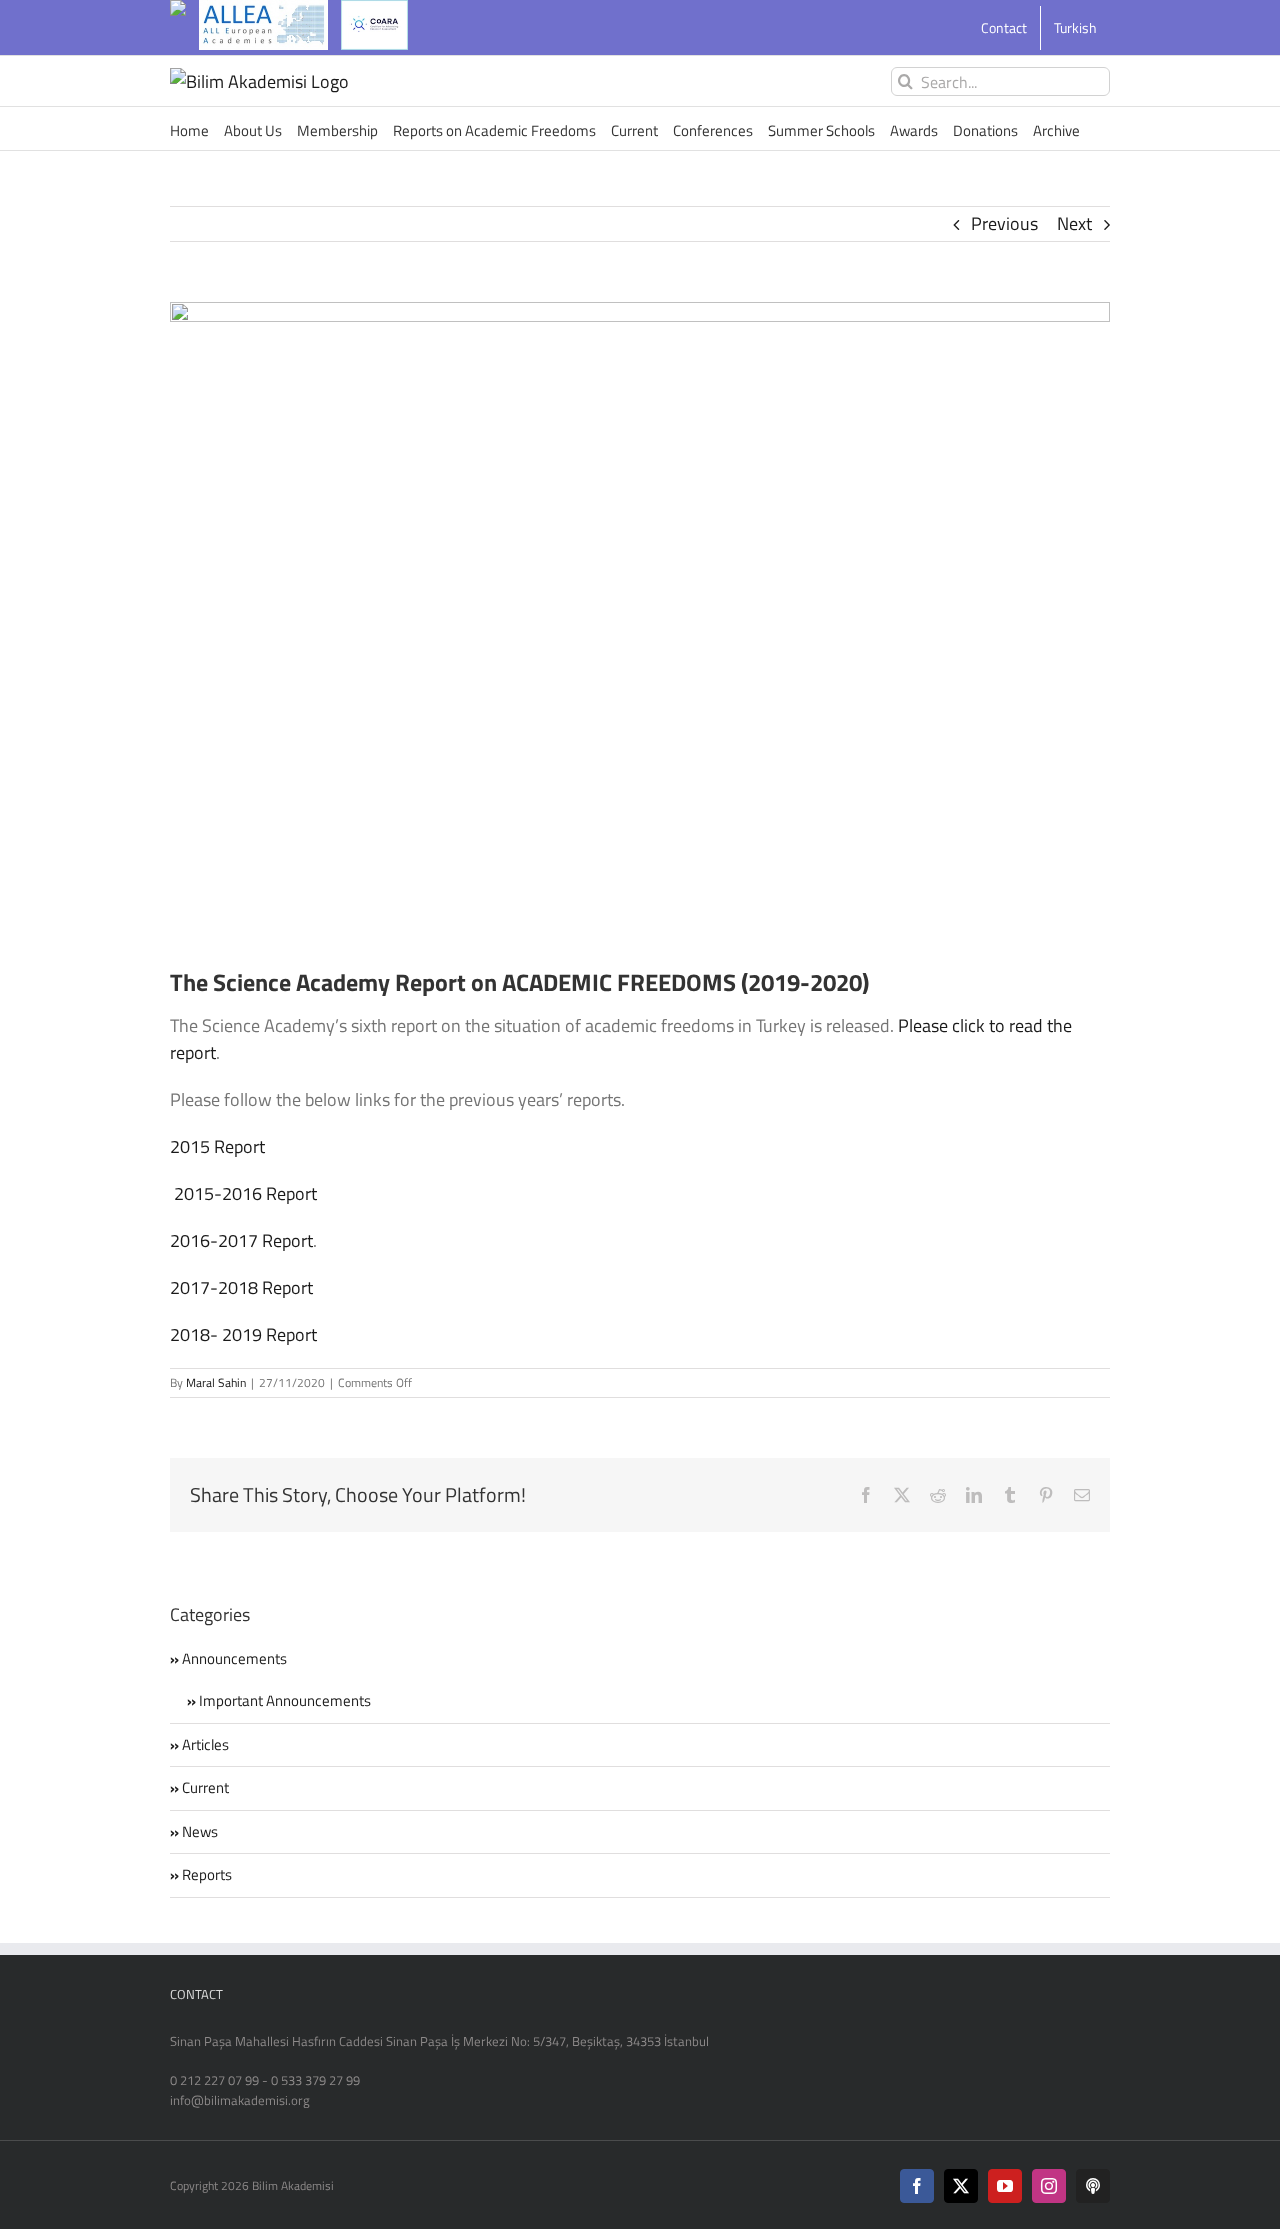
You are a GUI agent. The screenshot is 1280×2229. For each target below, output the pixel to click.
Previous (1004, 223)
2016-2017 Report (241, 1240)
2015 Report (217, 1146)
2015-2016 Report (247, 1193)
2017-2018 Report (241, 1287)
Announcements (234, 1659)
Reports (207, 1875)
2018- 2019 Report (243, 1334)
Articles (205, 1745)
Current (205, 1788)
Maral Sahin (216, 1382)
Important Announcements (285, 1701)
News (200, 1832)
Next (1074, 223)
